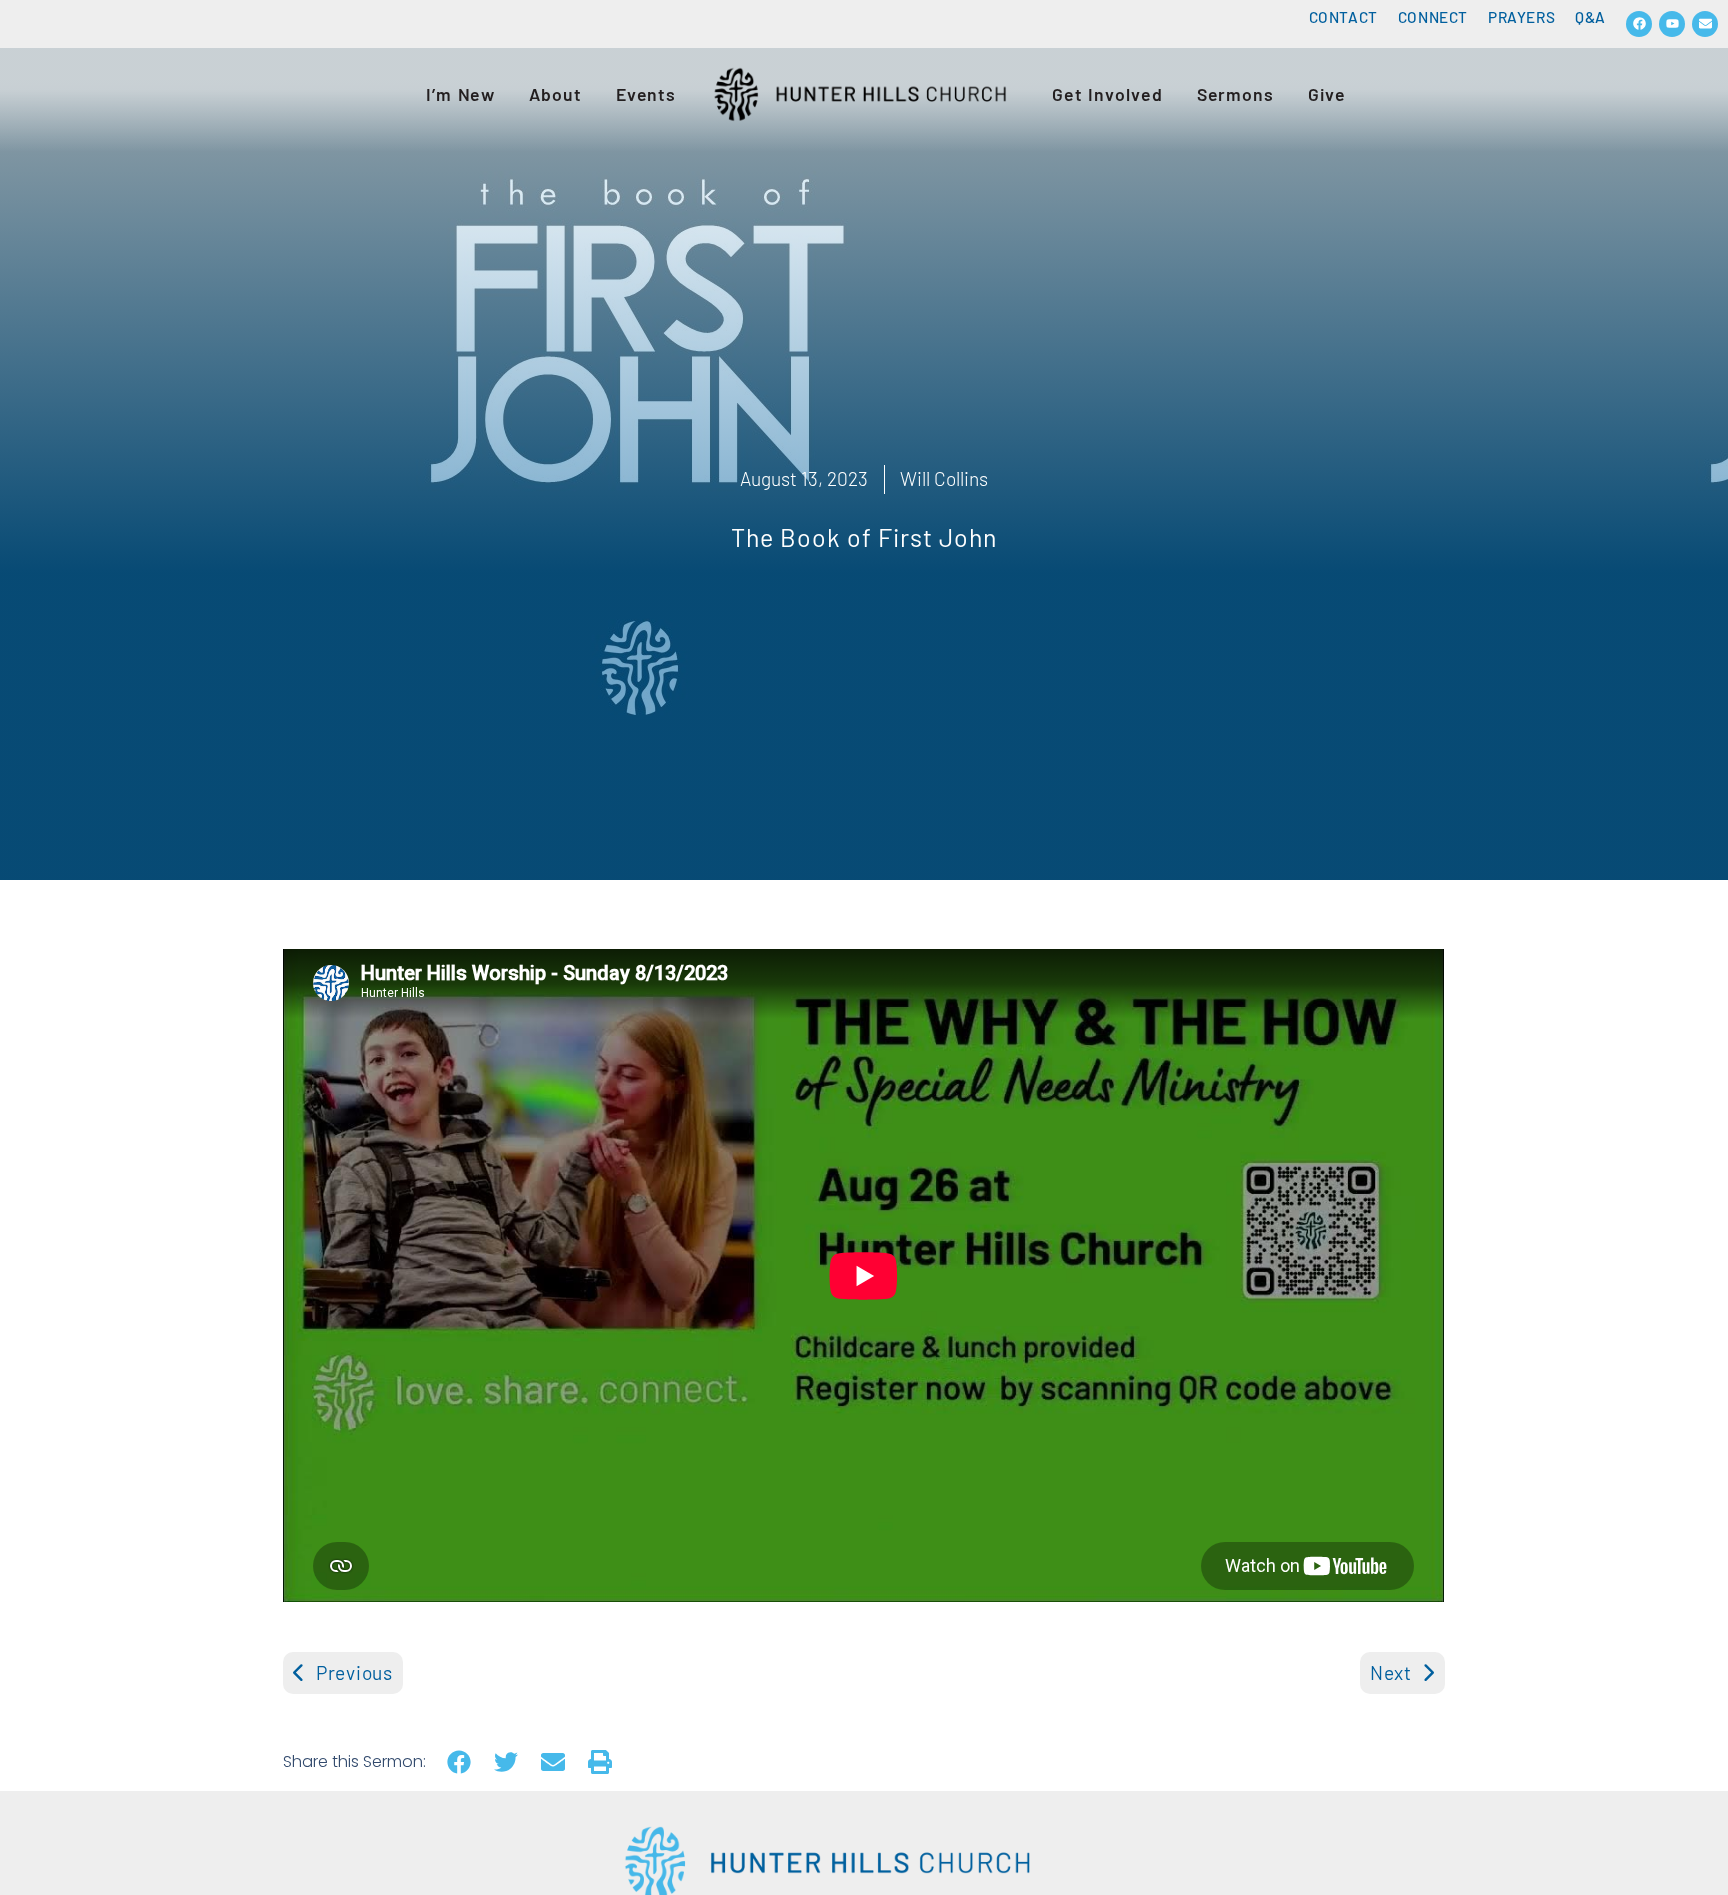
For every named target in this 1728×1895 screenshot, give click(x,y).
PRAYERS (1521, 17)
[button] (459, 1762)
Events (646, 94)
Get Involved (1107, 94)
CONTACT (1343, 17)
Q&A (1590, 17)
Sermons (1235, 94)
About (555, 94)
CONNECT (1433, 17)
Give (1327, 94)
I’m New (460, 94)
